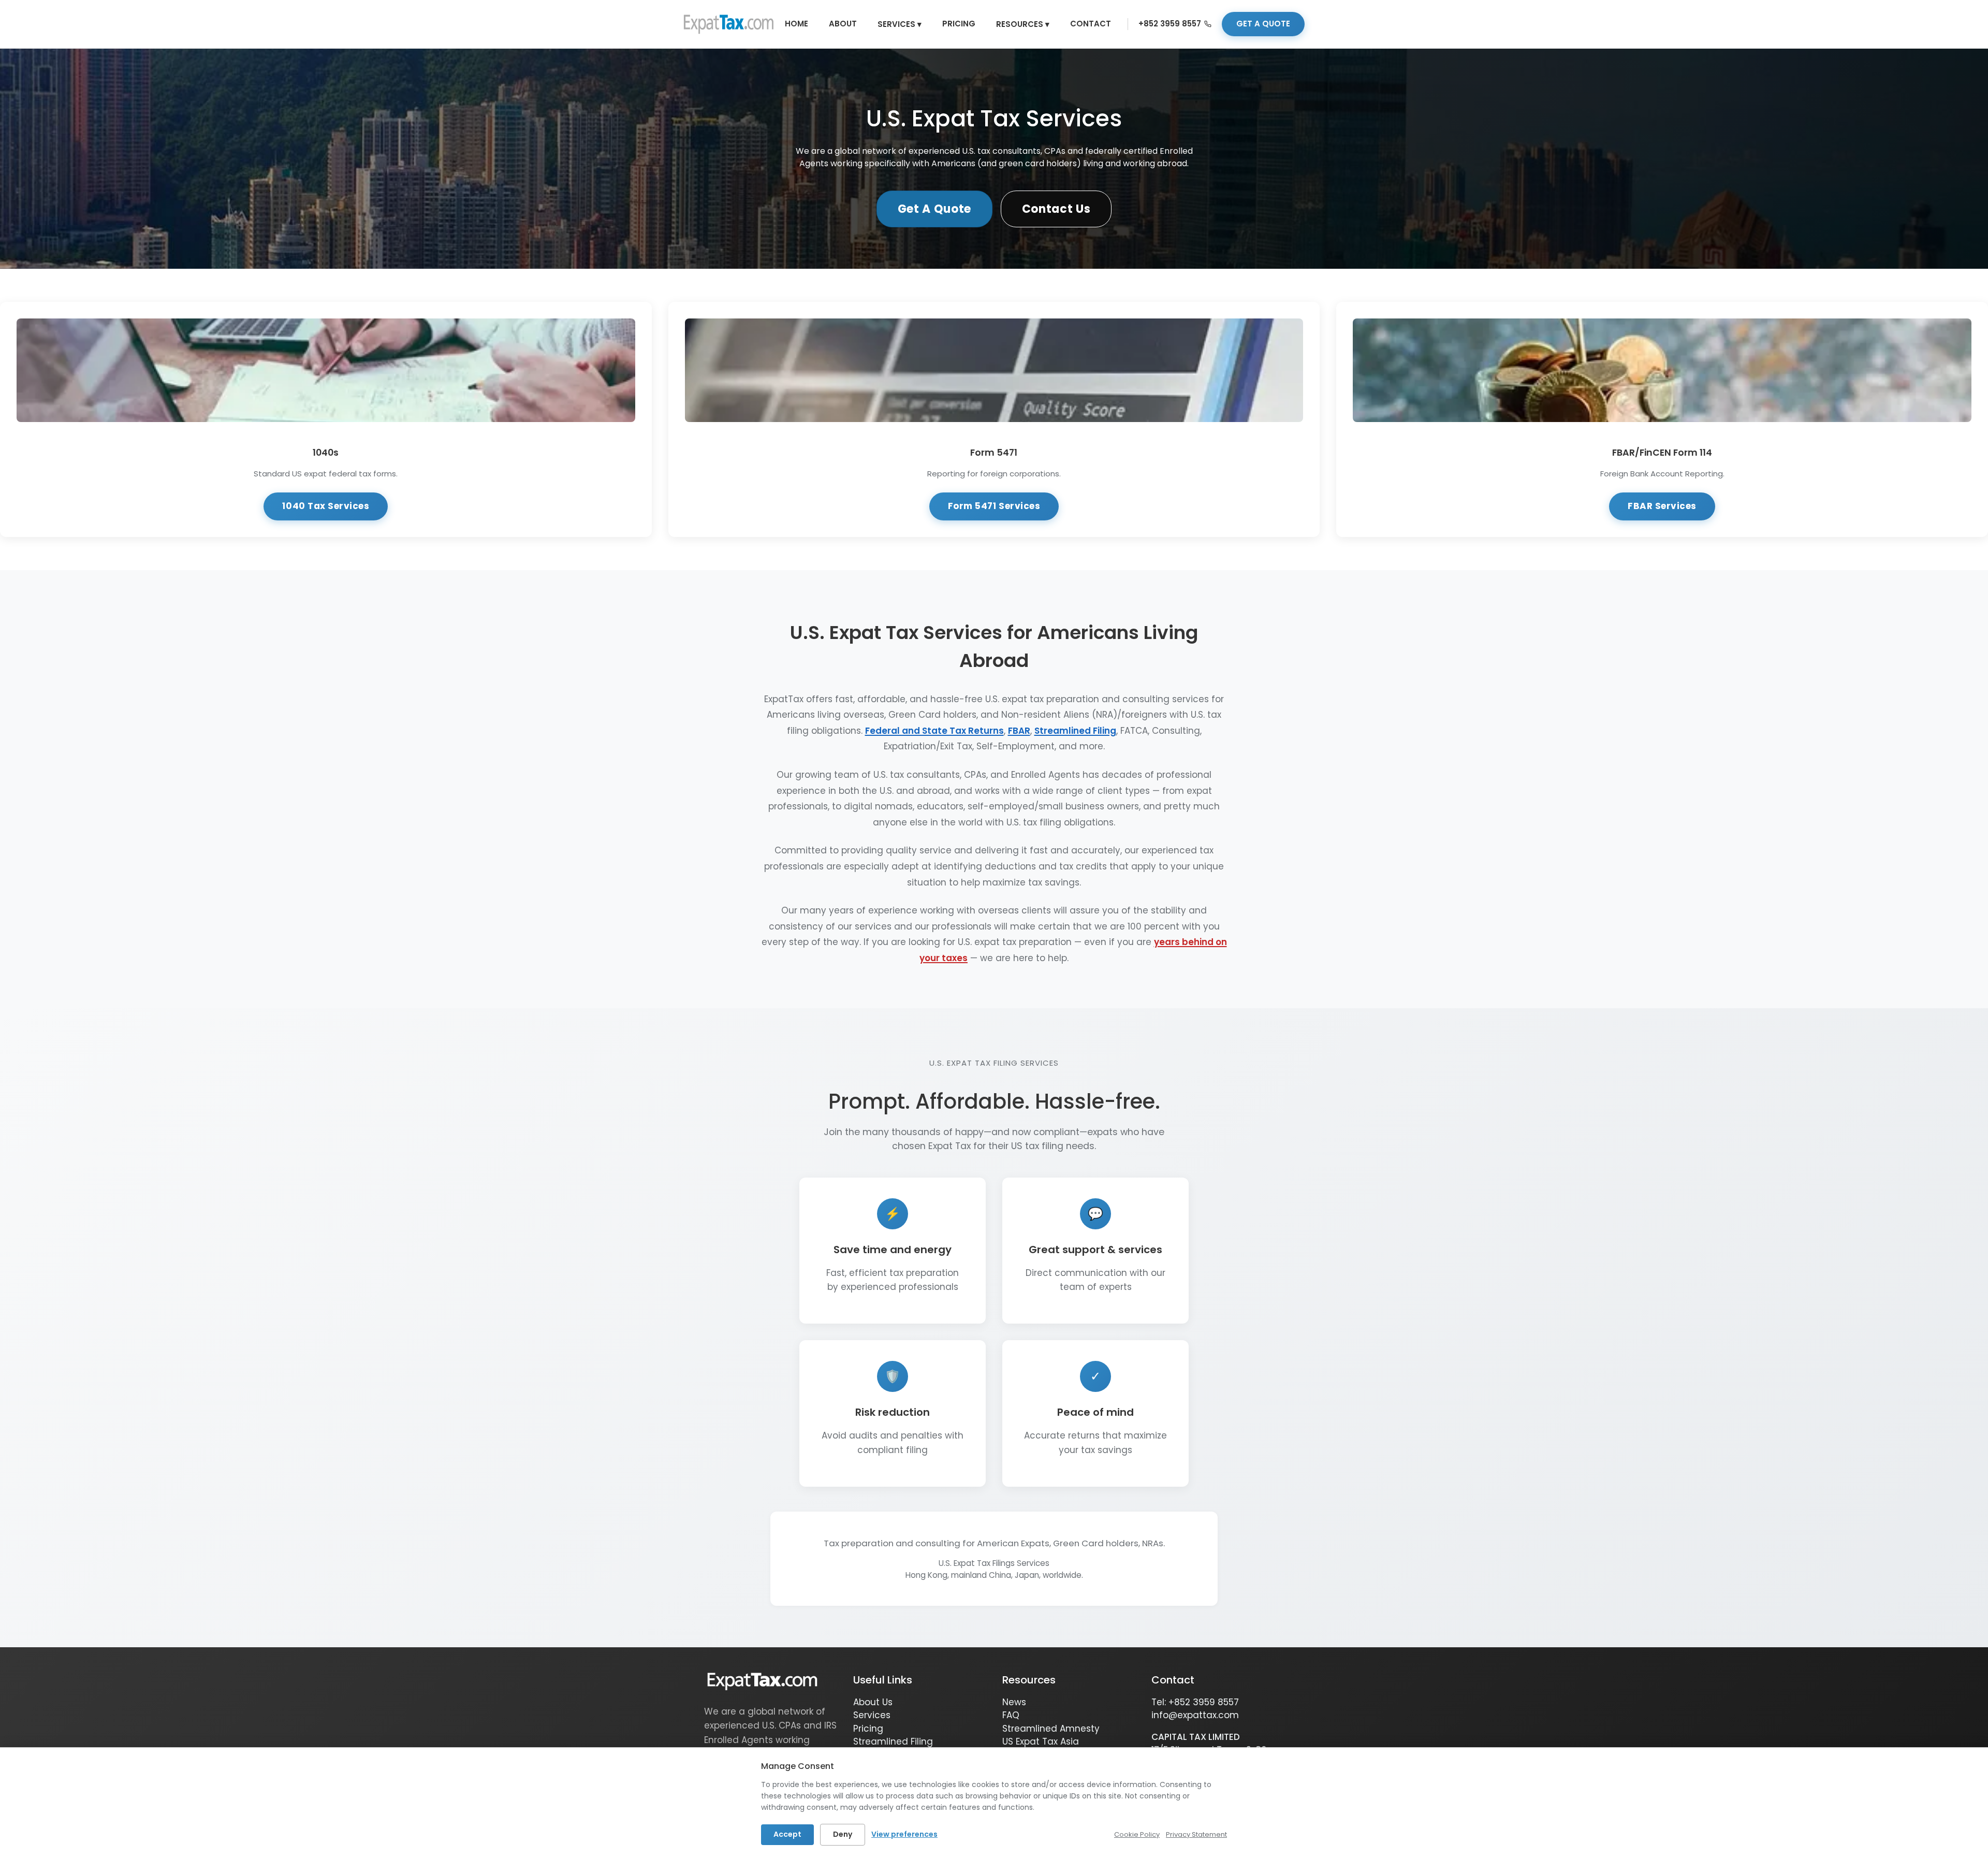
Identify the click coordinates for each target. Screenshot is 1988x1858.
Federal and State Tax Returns (934, 731)
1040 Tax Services (326, 506)
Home (796, 24)
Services (872, 1715)
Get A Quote (934, 209)
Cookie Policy (1137, 1834)
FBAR (1019, 731)
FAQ (1011, 1715)
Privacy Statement (1196, 1834)
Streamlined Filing (1075, 731)
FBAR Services (1662, 506)
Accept (787, 1834)
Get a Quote (1263, 24)
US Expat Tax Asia (1041, 1741)
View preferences (904, 1834)
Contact (1091, 24)
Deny (843, 1834)
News (1014, 1702)
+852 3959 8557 (1170, 24)
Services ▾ (900, 24)
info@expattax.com (1195, 1715)
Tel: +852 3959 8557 (1195, 1702)
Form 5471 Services (994, 506)
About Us (873, 1702)
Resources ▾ (1023, 24)
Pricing (959, 24)
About (843, 24)
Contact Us (1056, 209)
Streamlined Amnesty (1051, 1729)
